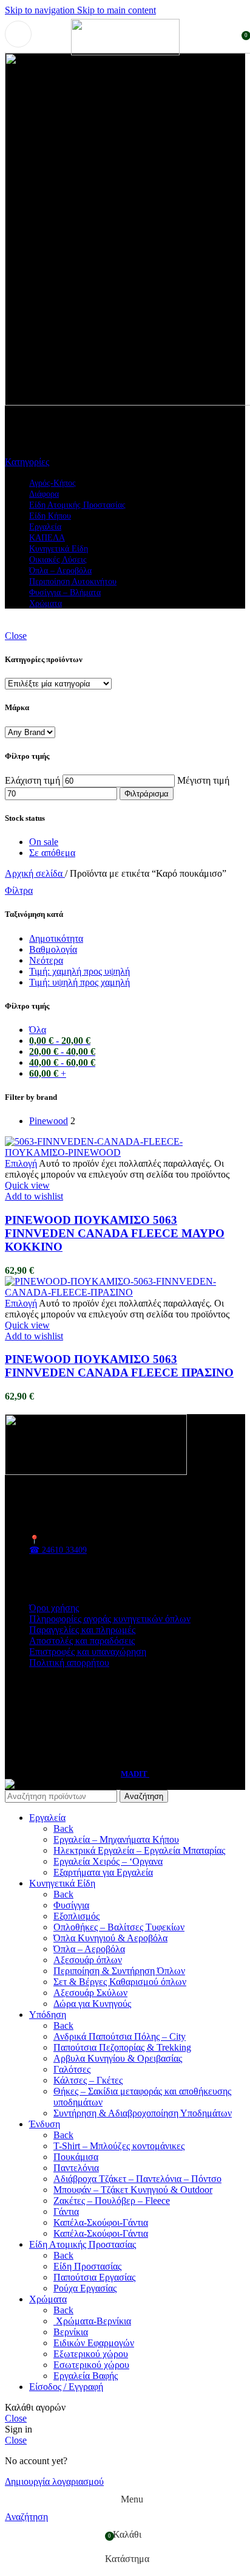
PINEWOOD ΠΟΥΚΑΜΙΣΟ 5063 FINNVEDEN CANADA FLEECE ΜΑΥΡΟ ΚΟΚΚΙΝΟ (115, 1233)
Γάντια (66, 2212)
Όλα (38, 1030)
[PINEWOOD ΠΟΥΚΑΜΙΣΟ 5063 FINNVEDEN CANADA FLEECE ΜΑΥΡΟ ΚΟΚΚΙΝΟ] (125, 1152)
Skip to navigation (41, 10)
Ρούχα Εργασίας (85, 2288)
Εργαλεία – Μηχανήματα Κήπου (116, 1839)
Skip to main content (117, 10)
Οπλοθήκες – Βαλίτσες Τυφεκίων (119, 1927)
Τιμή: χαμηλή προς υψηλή (79, 971)
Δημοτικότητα (56, 938)
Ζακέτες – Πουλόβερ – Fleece (112, 2201)
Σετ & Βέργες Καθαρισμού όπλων (120, 1982)
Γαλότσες (72, 2069)
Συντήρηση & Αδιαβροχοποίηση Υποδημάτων (143, 2113)
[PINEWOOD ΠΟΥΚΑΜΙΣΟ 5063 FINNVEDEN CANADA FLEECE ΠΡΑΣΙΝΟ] (125, 1292)
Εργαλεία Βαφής (86, 2376)
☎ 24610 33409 (58, 1550)
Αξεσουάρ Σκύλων (90, 1993)
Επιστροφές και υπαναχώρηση (88, 1652)
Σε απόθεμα (52, 853)
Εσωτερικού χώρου (91, 2365)
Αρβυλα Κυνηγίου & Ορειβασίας (118, 2058)
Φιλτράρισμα (147, 794)
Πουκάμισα (76, 2157)
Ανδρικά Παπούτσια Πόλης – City (120, 2036)
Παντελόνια (76, 2168)
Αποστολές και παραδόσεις (82, 1641)
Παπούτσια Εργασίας (94, 2277)
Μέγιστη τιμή (203, 780)
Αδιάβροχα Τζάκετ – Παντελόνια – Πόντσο (137, 2179)
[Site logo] (125, 52)
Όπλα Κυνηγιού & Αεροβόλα (110, 1938)
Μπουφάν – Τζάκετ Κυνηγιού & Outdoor (133, 2190)
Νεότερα (46, 960)
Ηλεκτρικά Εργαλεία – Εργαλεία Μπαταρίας (139, 1850)
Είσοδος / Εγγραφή (66, 2387)
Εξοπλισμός (76, 1916)
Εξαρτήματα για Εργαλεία (103, 1872)
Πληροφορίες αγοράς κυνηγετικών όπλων (110, 1619)
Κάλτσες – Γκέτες (88, 2080)
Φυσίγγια (71, 1905)
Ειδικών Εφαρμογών (94, 2343)
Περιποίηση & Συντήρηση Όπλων (119, 1971)
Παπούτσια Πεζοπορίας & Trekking (122, 2047)
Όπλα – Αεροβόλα (89, 1949)
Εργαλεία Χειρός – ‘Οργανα (108, 1861)
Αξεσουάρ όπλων (88, 1960)
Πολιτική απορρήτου (69, 1663)
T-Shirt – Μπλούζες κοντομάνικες (119, 2146)
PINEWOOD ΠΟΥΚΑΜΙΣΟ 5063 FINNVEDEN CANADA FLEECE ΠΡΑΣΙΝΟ (119, 1366)
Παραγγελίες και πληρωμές (82, 1630)
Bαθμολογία (53, 949)
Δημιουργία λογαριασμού (54, 2481)
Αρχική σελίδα (35, 873)
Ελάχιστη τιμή (32, 780)
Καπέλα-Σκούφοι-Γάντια (101, 2222)
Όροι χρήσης (54, 1608)
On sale (44, 842)
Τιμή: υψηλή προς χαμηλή (79, 982)
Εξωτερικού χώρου (91, 2354)
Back (63, 1828)
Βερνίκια (71, 2332)
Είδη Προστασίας (87, 2266)
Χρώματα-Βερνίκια (92, 2321)
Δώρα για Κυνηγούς (92, 2004)
